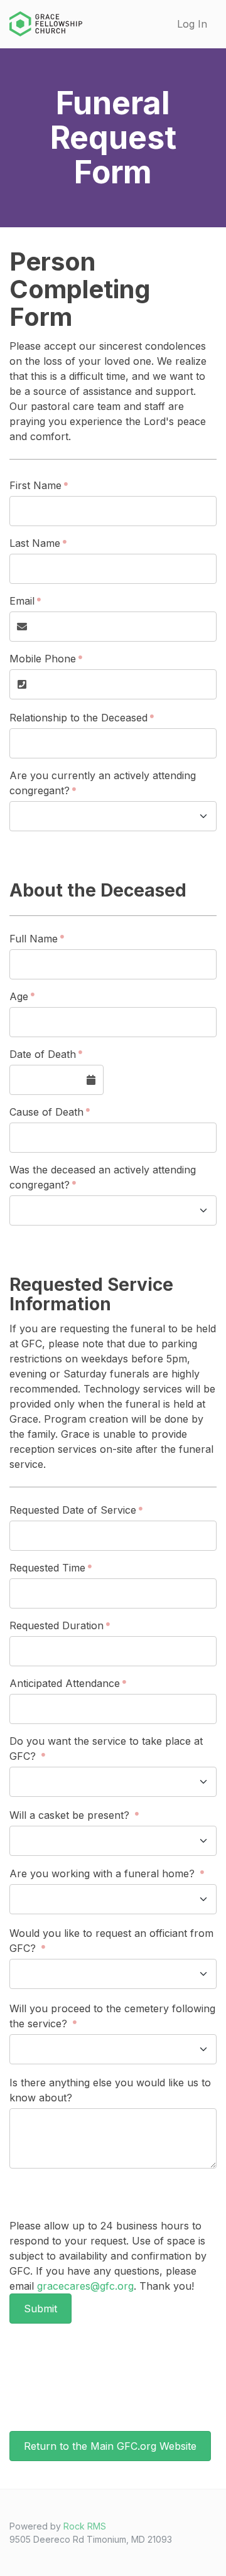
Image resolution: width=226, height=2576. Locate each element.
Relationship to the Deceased (78, 718)
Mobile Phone (43, 659)
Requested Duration (56, 1625)
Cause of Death (46, 1112)
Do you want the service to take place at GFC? (106, 1749)
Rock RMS (85, 2526)
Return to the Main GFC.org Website (110, 2446)
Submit (40, 2309)
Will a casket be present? (71, 1815)
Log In (192, 24)
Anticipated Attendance (65, 1683)
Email (22, 601)
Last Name (35, 543)
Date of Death (43, 1054)
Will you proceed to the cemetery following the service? (112, 2016)
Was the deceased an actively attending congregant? (103, 1177)
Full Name (34, 939)
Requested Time (47, 1568)
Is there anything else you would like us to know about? (110, 2090)
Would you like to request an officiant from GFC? (111, 1941)
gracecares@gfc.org (85, 2286)
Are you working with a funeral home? (104, 1873)
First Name (35, 485)
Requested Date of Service (73, 1510)
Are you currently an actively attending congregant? (103, 783)
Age (19, 996)
